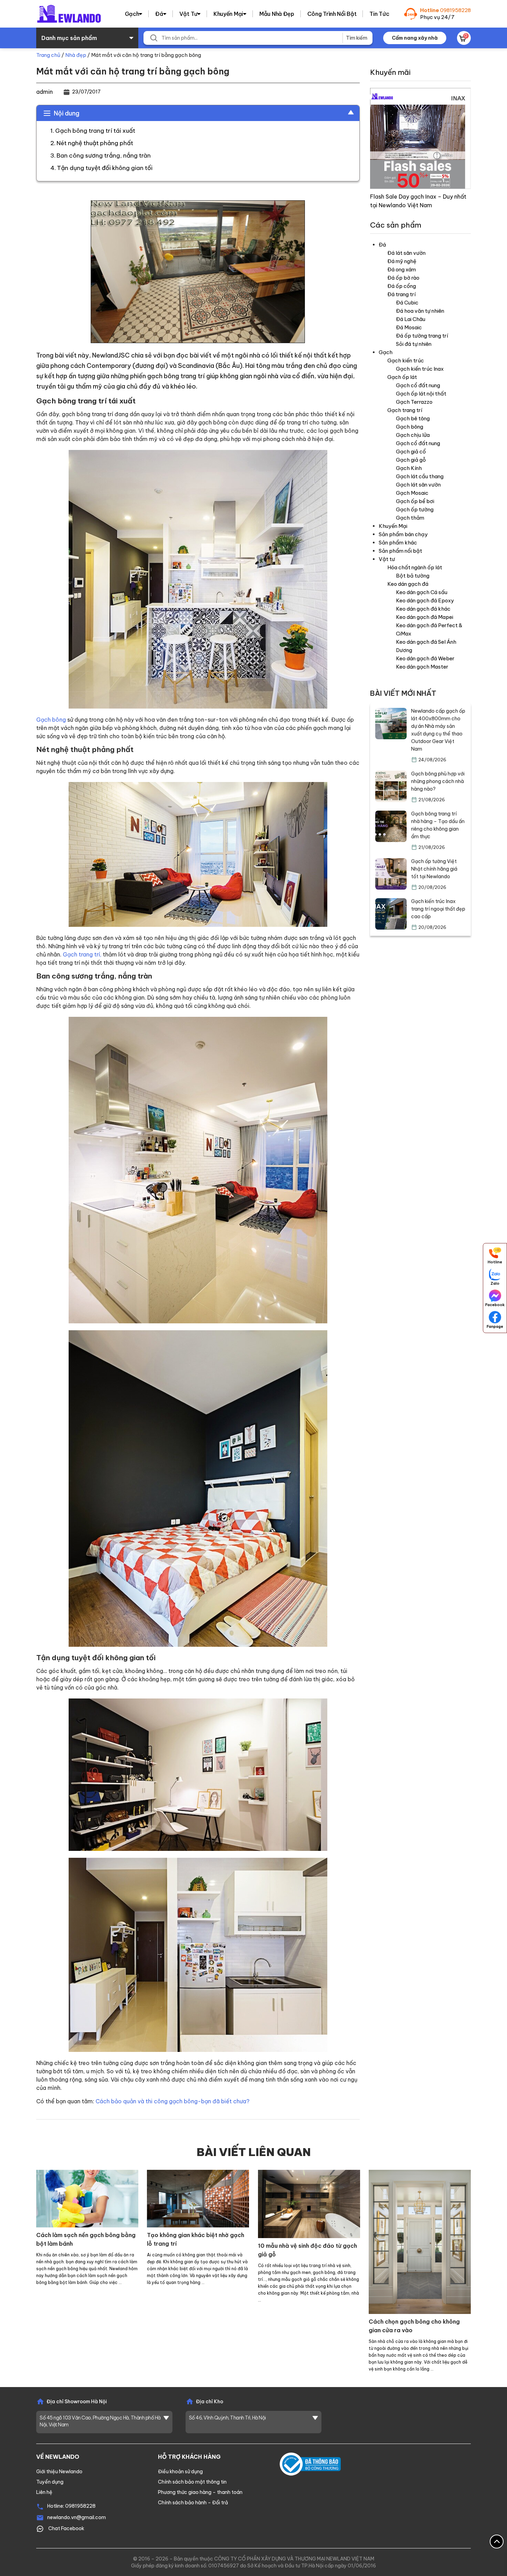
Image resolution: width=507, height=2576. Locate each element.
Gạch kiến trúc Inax (420, 369)
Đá (159, 14)
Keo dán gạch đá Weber (425, 658)
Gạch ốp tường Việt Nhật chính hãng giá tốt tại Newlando (434, 869)
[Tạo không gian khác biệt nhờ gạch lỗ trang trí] (198, 2198)
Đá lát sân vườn (406, 253)
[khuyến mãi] (421, 138)
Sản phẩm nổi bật (400, 551)
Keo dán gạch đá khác (423, 609)
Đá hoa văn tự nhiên (420, 311)
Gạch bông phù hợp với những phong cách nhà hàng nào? (438, 781)
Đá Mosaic (409, 327)
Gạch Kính (409, 468)
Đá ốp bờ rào (403, 278)
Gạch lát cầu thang (420, 476)
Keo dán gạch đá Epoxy (425, 600)
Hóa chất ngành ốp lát (415, 567)
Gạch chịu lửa (413, 435)
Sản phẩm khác (398, 543)
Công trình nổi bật (332, 14)
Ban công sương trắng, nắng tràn (104, 156)
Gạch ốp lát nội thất (421, 394)
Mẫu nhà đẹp (277, 14)
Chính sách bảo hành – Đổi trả (193, 2503)
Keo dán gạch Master (422, 667)
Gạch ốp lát (402, 377)
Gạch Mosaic (412, 493)
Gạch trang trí (405, 410)
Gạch (132, 14)
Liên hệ (44, 2492)
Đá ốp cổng (402, 286)
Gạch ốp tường (415, 509)
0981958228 (455, 10)
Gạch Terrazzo (414, 402)
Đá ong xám (402, 269)
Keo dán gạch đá (408, 584)
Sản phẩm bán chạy (403, 534)
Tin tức (379, 14)
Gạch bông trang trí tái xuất (95, 131)
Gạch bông (51, 720)
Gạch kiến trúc (406, 360)
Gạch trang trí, (82, 954)
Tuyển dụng (50, 2482)
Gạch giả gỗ (411, 460)
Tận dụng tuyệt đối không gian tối (105, 168)
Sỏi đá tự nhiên (414, 344)
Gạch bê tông (413, 418)
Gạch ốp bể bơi (415, 501)
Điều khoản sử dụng (180, 2472)
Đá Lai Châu (411, 319)
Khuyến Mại (228, 14)
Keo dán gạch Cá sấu (422, 592)
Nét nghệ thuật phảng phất (95, 143)
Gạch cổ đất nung (418, 385)
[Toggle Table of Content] (347, 112)
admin (44, 92)
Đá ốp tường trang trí (422, 336)
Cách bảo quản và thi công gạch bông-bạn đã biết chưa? (172, 2101)
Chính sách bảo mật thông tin (192, 2482)
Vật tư (188, 14)
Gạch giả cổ (411, 452)
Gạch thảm (410, 518)
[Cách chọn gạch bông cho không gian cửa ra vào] (420, 2241)
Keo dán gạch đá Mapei (425, 617)
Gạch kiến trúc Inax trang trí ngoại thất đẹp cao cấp (438, 909)
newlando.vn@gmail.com (77, 2517)
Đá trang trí (401, 294)
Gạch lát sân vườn (418, 485)
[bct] (310, 2464)
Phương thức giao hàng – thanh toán (200, 2492)
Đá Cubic (407, 303)
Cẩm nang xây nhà (415, 38)
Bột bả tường (413, 576)
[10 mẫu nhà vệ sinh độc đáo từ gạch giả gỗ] (309, 2203)
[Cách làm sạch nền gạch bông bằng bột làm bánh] (87, 2198)
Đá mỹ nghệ (402, 261)
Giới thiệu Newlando (59, 2472)
